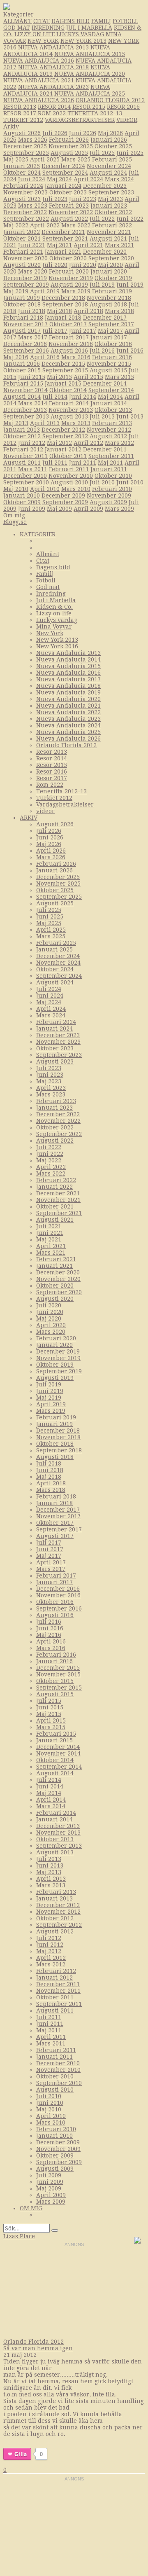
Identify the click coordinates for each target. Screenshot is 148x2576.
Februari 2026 (69, 140)
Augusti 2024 (108, 173)
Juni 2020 (83, 265)
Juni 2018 (32, 311)
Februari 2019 (112, 291)
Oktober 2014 (68, 390)
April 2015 (88, 377)
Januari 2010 (22, 496)
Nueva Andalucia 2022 (68, 712)
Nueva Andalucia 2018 (53, 67)
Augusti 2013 (69, 416)
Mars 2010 (76, 489)
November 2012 (109, 430)
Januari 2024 (63, 186)
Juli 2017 (55, 331)
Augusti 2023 (22, 199)
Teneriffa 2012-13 (95, 113)
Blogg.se (15, 522)
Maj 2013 (16, 423)
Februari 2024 (23, 186)
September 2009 (65, 502)
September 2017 (111, 324)
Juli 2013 (102, 416)
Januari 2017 (109, 337)
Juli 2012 (49, 1938)
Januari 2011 (109, 469)
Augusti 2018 (108, 304)
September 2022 (26, 219)
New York (43, 41)
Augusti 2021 (108, 238)
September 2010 (26, 482)
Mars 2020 (33, 271)
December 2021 (63, 232)
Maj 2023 (110, 199)
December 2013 (25, 410)
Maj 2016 (16, 357)
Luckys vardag (80, 34)
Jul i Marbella (89, 28)
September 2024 (65, 173)
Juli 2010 (102, 482)
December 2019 (25, 278)
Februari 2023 (69, 206)
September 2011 (111, 456)
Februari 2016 (112, 357)
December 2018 (63, 298)
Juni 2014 (83, 397)
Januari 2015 (63, 383)
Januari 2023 (109, 206)
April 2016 (45, 357)
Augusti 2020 (22, 265)
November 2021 (109, 232)
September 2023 (111, 192)
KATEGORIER (38, 534)
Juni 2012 (32, 443)
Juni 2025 (130, 153)
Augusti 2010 (69, 482)
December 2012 (63, 430)
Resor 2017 (20, 113)
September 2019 (26, 285)
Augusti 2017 (22, 331)
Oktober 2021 (22, 238)
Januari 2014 (109, 403)
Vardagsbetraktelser (80, 120)
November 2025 (71, 146)
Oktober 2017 (68, 324)
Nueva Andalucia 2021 (39, 80)
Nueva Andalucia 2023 (53, 87)
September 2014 (111, 390)
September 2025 (26, 153)
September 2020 (111, 258)
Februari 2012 (23, 449)
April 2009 (88, 509)
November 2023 (25, 192)
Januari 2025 (22, 166)
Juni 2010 (130, 482)
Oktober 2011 (68, 456)
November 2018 (109, 298)
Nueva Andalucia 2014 (68, 659)
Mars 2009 (119, 509)
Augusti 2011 (22, 463)
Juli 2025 (102, 153)
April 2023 (51, 1088)
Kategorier (18, 14)
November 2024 (109, 166)
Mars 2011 (33, 469)
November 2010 (71, 476)
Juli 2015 (49, 1701)
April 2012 (88, 443)
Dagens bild (71, 21)
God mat (17, 28)
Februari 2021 (23, 252)
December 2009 (63, 496)
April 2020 (51, 1325)
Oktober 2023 (68, 192)
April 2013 (45, 423)
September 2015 (65, 370)
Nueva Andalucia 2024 (68, 725)
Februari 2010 (112, 489)
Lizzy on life (35, 34)
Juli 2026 (55, 133)
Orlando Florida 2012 (110, 100)
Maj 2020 (110, 265)
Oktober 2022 (113, 212)
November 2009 (109, 496)
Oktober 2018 (22, 304)
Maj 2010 (16, 489)
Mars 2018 (119, 311)
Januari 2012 (63, 449)
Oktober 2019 (113, 278)
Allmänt (17, 21)
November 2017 (25, 324)
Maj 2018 (59, 311)
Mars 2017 (33, 337)
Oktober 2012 (22, 436)
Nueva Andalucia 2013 (53, 47)
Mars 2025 (76, 159)
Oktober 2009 (22, 502)
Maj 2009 (59, 509)
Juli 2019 (102, 285)
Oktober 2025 (113, 146)
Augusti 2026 (22, 133)
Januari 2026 (109, 140)
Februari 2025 (112, 159)
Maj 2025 (16, 159)
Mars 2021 (119, 245)
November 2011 (25, 456)
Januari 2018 (63, 318)
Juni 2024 (32, 179)
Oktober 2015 (22, 370)
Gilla (21, 2454)
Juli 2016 (102, 351)
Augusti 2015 (108, 370)
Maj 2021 (59, 245)
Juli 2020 (55, 265)
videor (127, 120)
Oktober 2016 (113, 344)
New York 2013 (83, 41)
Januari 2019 (22, 298)
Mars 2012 (119, 443)
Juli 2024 (49, 989)
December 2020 (105, 252)
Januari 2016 (22, 364)
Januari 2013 (22, 430)
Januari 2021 (63, 252)
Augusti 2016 (69, 351)
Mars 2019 (76, 291)
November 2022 (71, 212)
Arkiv (11, 126)
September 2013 (26, 416)
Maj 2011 (110, 463)
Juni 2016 (130, 351)
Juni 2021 (32, 245)
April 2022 (45, 225)
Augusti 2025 (69, 153)
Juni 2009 (32, 509)
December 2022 (25, 212)
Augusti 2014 (22, 397)
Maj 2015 (59, 377)
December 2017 (105, 318)
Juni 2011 (83, 463)
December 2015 (63, 364)
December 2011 (105, 449)
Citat (42, 21)
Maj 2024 (59, 179)
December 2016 (25, 344)
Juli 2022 (102, 219)
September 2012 (65, 436)
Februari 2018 (23, 318)
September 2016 (26, 351)
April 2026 (51, 851)
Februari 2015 (23, 383)
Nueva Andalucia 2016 (39, 61)
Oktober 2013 (113, 410)
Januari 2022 (22, 232)
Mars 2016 (76, 357)
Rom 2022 (52, 113)
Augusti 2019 (69, 285)
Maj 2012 (59, 443)
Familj (101, 21)
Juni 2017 (83, 331)
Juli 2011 (55, 463)
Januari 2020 (109, 271)
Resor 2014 (54, 107)
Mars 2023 (33, 206)
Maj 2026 (110, 133)
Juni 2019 (130, 285)
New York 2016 (57, 646)
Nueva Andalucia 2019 (68, 692)
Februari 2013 (112, 423)
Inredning (48, 28)
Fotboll (125, 21)
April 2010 (45, 489)
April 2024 (88, 179)
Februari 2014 (69, 403)
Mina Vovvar (54, 626)
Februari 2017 (69, 337)
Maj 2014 (110, 397)
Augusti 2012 (108, 436)
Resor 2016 (123, 107)
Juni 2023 (83, 199)
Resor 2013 (20, 107)
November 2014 (25, 390)
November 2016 (71, 344)
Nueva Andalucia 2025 (90, 94)
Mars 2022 (76, 225)
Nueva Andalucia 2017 (68, 679)
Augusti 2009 (108, 502)
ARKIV (29, 818)
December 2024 (63, 166)
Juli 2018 (49, 1463)
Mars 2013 (76, 423)
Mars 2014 (33, 403)
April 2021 (88, 245)
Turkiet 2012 (23, 120)
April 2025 (45, 159)
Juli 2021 (49, 1226)
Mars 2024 (119, 179)
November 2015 (109, 364)
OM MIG (31, 2208)
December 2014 (105, 383)
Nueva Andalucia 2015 (90, 54)
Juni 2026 (83, 133)
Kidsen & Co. (54, 607)
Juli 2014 (55, 397)
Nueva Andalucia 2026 (39, 100)
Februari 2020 (69, 271)
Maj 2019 (16, 291)
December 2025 (25, 146)
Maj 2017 (110, 331)
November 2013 (71, 410)
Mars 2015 (119, 377)
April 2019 (45, 291)
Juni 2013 (130, 416)
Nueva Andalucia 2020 (90, 74)
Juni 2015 (32, 377)
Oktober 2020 (68, 258)
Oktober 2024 (22, 173)
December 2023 (105, 186)
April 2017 (51, 1562)
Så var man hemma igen (38, 2348)
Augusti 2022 (69, 219)
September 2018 (65, 304)
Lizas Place (19, 2236)
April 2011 (51, 2037)
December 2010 (25, 476)
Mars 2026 (33, 140)
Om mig (14, 515)
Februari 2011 (69, 469)
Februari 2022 (112, 225)
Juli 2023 (55, 199)
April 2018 (88, 311)
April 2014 (51, 1800)
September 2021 (65, 238)
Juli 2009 (49, 2175)
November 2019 (71, 278)
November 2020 (25, 258)
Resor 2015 (89, 107)
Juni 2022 (130, 219)
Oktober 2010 (113, 476)
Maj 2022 (16, 225)
